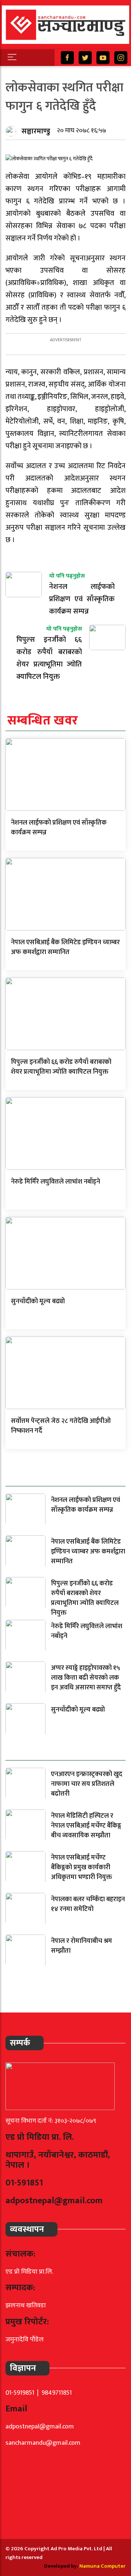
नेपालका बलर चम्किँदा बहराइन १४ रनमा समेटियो (88, 1904)
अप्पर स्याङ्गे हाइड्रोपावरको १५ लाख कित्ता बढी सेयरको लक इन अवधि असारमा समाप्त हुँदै (86, 1678)
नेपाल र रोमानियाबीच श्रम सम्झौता (82, 1946)
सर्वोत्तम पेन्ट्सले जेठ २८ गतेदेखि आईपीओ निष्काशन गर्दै (61, 1426)
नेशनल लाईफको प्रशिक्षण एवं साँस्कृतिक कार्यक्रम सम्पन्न (59, 828)
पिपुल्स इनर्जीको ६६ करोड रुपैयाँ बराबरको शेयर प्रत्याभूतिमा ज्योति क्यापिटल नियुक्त (61, 1067)
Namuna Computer (102, 2566)
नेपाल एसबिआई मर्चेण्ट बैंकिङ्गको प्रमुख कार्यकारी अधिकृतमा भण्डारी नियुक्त (82, 1867)
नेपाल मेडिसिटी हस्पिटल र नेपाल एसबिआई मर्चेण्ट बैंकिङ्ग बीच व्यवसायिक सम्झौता (86, 1826)
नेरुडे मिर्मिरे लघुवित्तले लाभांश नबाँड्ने (55, 1182)
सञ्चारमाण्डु (36, 131)
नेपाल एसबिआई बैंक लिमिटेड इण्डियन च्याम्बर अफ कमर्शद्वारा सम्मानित (65, 947)
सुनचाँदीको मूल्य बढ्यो (38, 1301)
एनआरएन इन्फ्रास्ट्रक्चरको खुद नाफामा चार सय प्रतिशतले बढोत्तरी (87, 1784)
